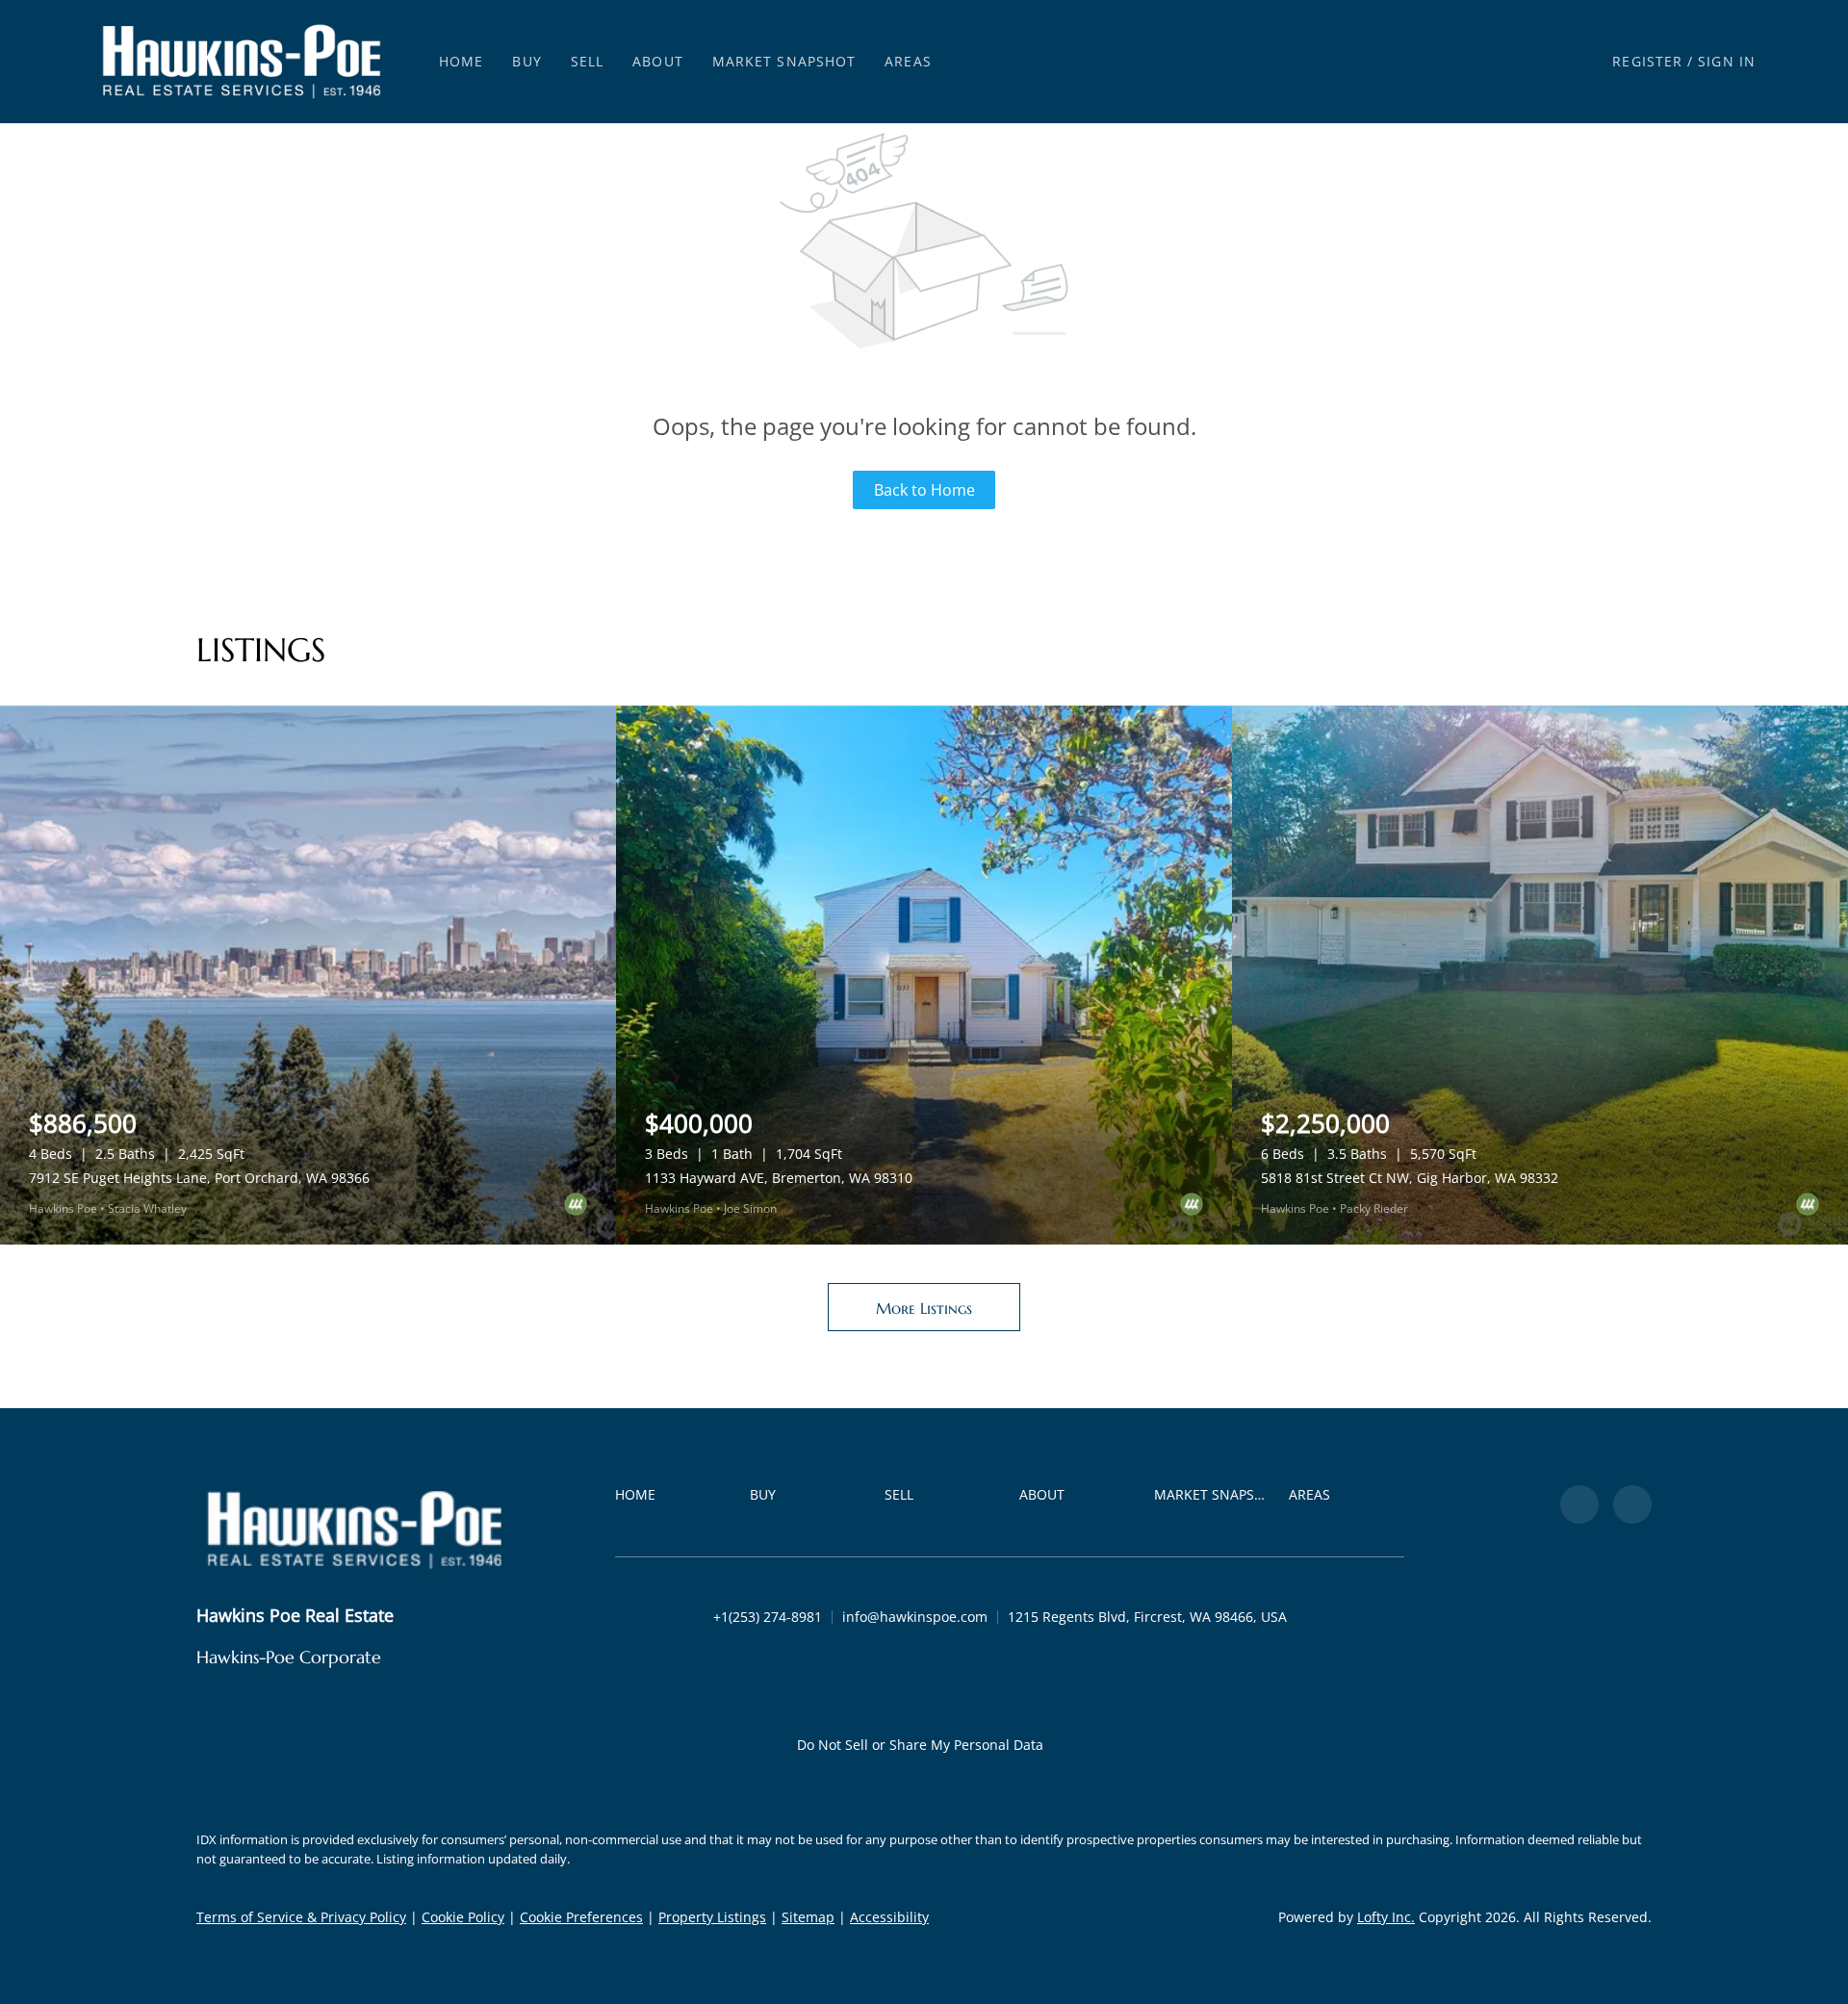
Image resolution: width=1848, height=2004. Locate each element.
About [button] (658, 61)
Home (461, 61)
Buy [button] (526, 61)
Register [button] (1647, 61)
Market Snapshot (784, 61)
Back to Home (924, 490)
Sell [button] (587, 61)
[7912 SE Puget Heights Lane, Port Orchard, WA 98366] (308, 975)
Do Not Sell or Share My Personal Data (920, 1745)
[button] (242, 62)
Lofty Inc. (1386, 1917)
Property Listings (712, 1917)
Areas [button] (908, 61)
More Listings (924, 1308)
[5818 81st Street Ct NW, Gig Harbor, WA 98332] (1540, 975)
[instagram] (1632, 1504)
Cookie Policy (463, 1917)
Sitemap (808, 1917)
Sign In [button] (1727, 61)
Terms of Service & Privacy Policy (301, 1917)
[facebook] (1579, 1504)
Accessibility (889, 1917)
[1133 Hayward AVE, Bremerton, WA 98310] (924, 975)
